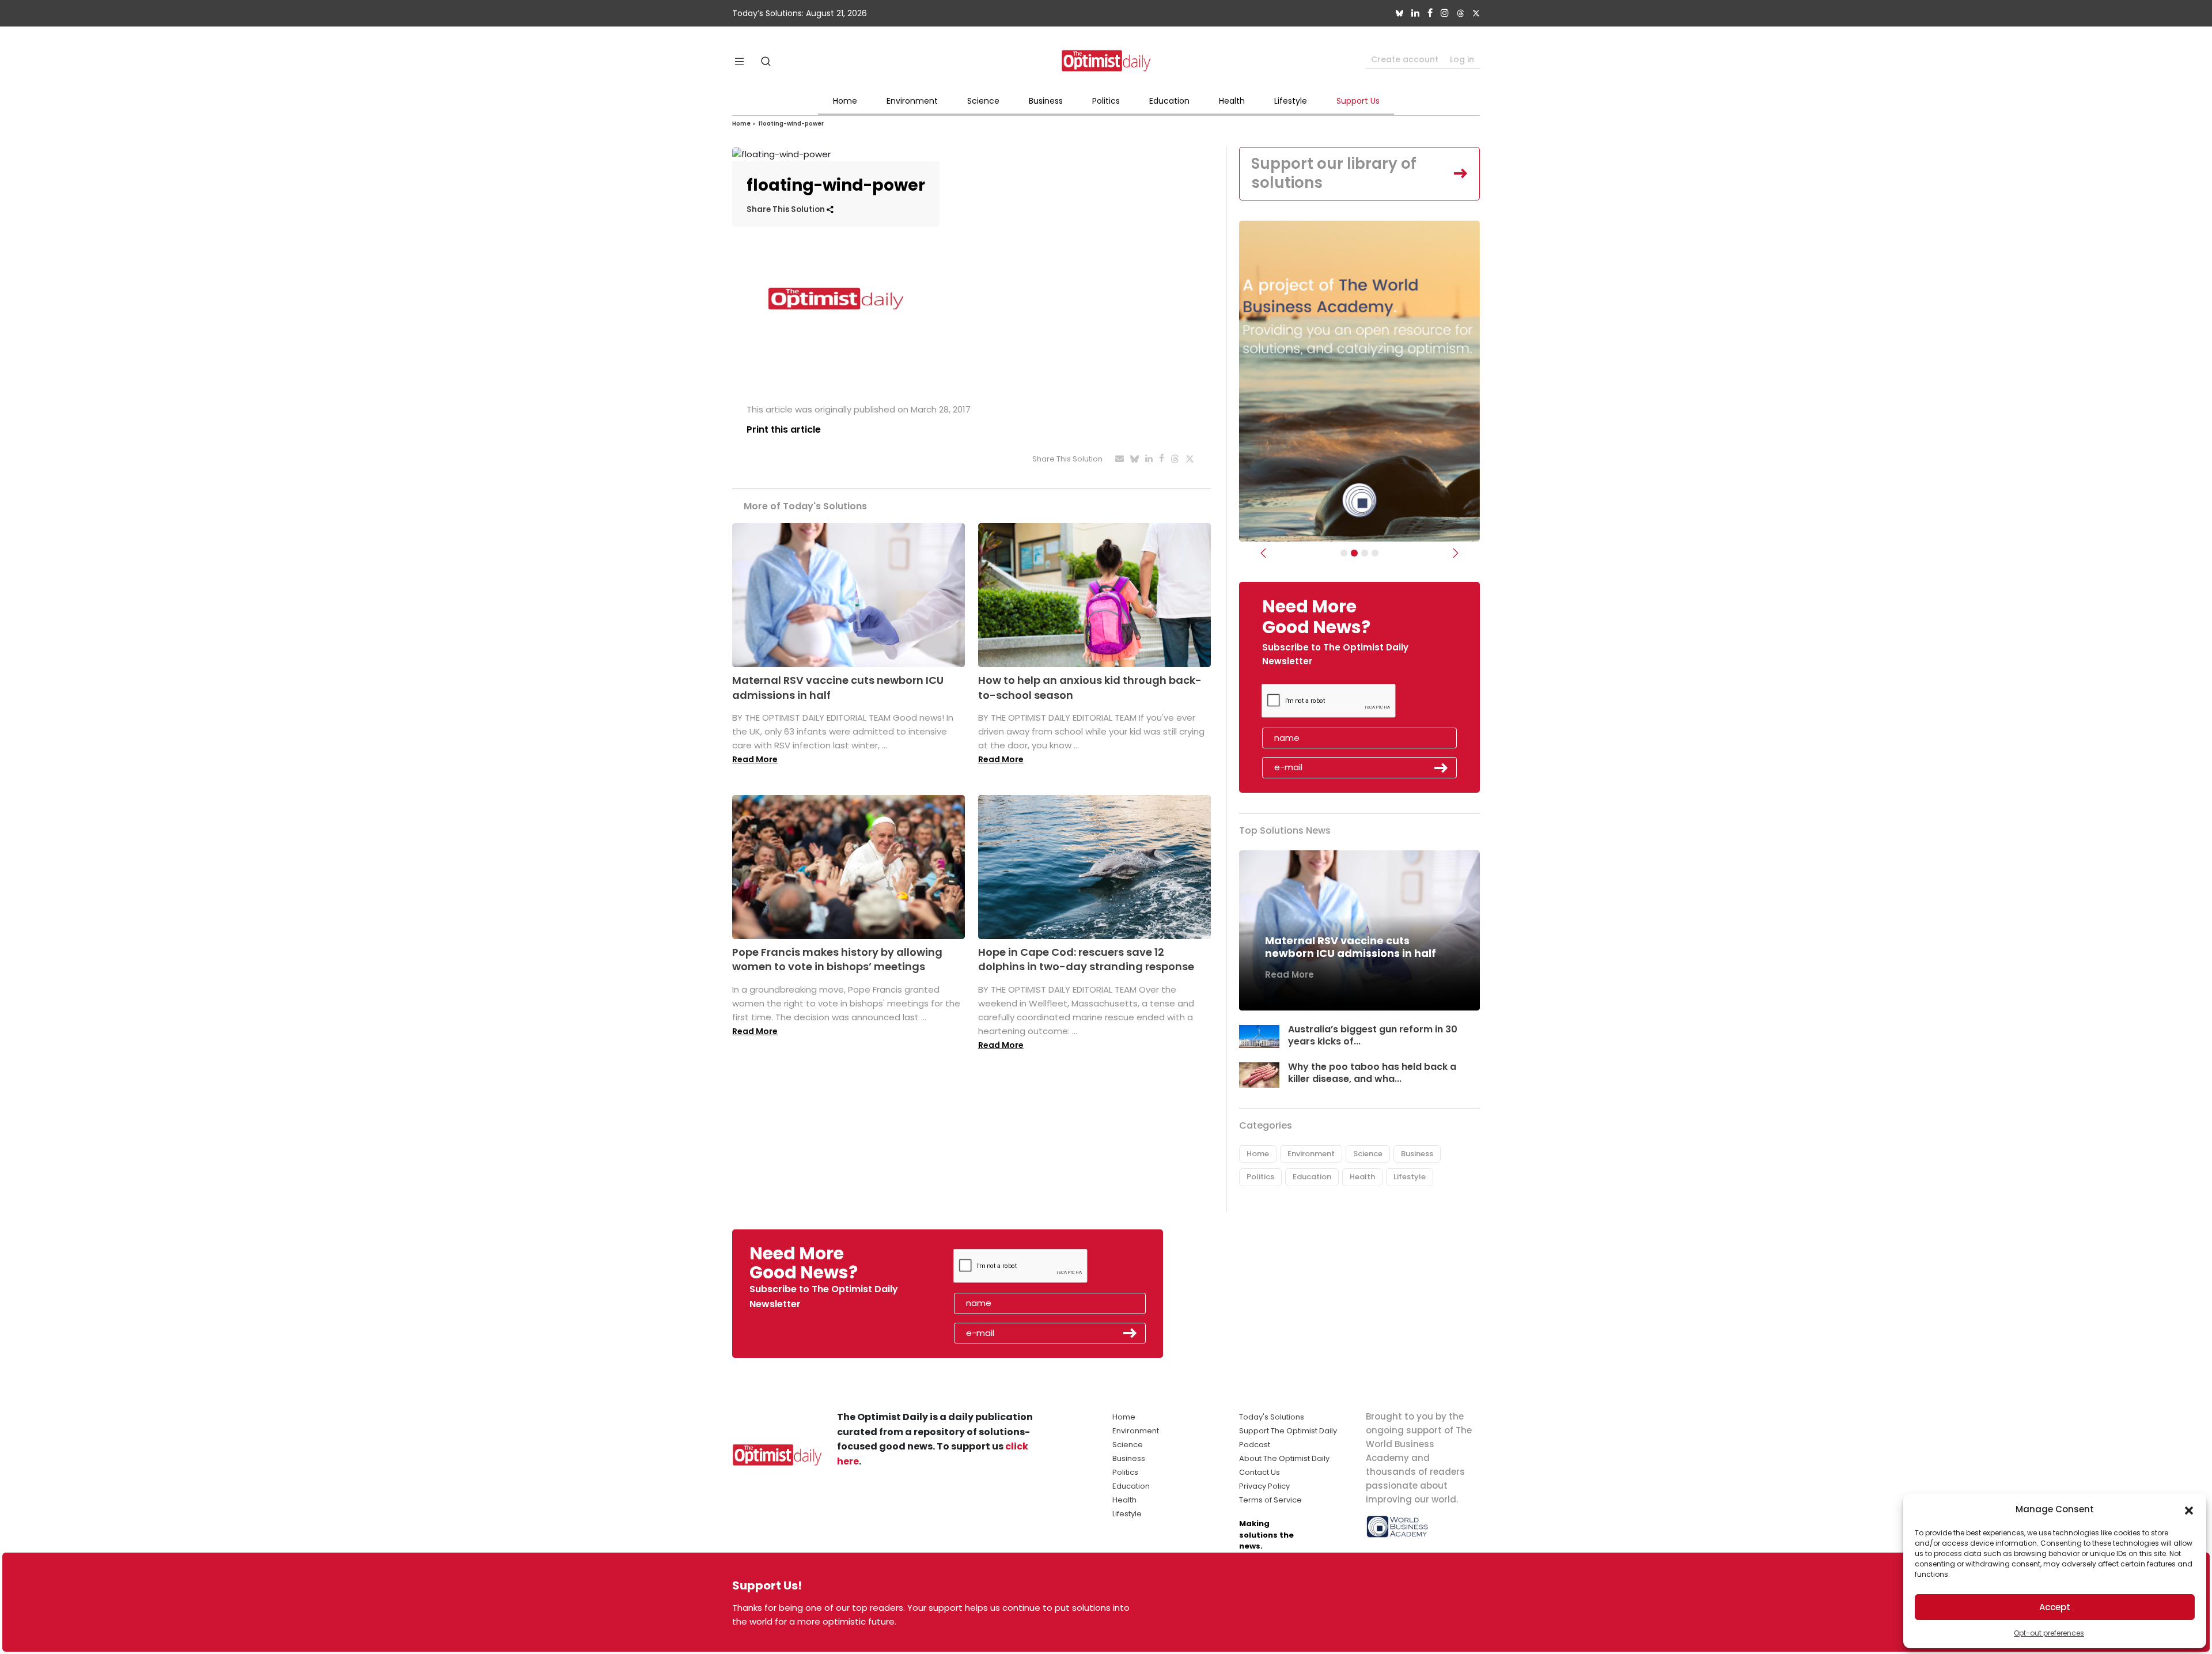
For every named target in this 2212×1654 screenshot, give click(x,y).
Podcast (1255, 1445)
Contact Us (1260, 1472)
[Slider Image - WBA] (1354, 553)
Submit (1441, 768)
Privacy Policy (1264, 1486)
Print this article (784, 429)
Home (845, 101)
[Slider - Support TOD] (1365, 553)
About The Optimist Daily (1284, 1458)
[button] (2189, 1509)
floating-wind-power (791, 124)
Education (1169, 101)
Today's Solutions (1272, 1417)
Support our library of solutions (1334, 173)
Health (1232, 101)
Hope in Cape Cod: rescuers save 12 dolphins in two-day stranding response (1086, 959)
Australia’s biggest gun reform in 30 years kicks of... (1373, 1035)
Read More (755, 759)
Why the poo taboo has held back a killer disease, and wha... (1372, 1073)
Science (983, 101)
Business (1046, 101)
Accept (2055, 1607)
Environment (912, 101)
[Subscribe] (1344, 553)
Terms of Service (1270, 1500)
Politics (1106, 101)
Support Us (1358, 101)
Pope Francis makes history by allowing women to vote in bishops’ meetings (837, 959)
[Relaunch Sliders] (1375, 553)
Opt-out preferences (2049, 1633)
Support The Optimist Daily (1288, 1431)
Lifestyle (1291, 101)
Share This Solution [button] (787, 209)
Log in (1462, 59)
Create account (1405, 59)
